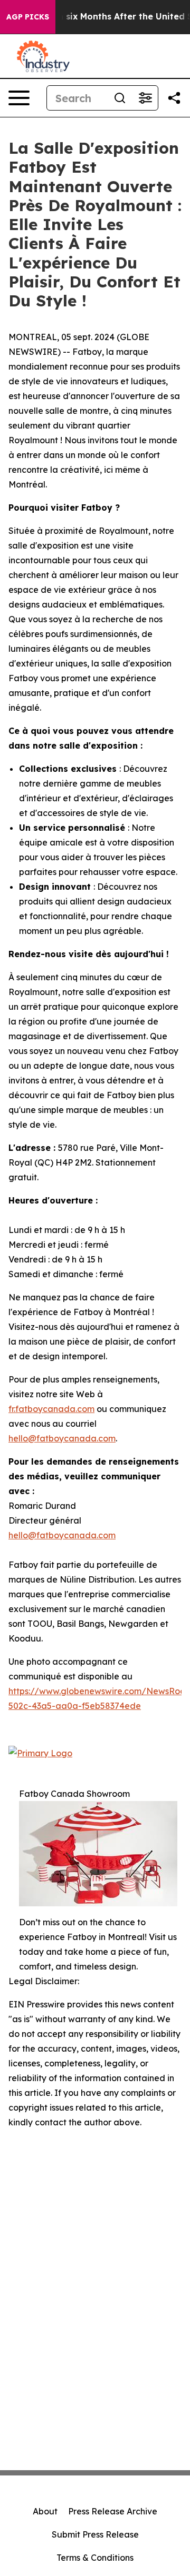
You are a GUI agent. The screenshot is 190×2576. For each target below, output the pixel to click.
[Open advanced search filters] (145, 98)
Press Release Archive (113, 2511)
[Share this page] (174, 98)
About (45, 2511)
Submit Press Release (95, 2534)
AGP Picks (28, 17)
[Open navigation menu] (19, 98)
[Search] (120, 98)
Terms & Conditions (95, 2558)
